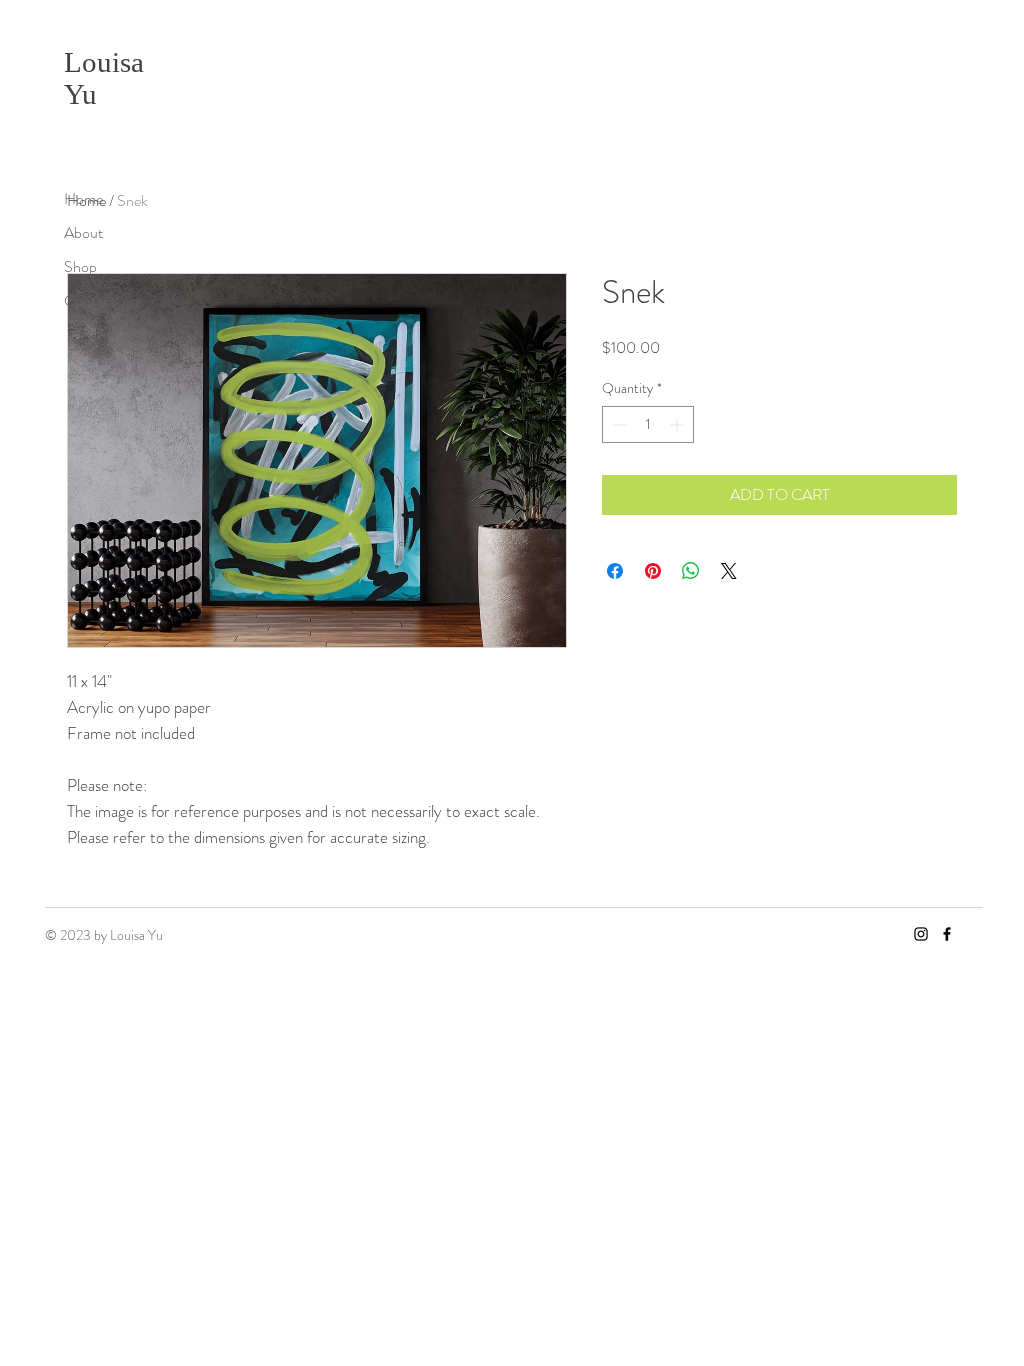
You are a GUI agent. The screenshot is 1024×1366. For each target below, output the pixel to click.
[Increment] (678, 424)
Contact (89, 300)
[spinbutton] (648, 424)
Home (83, 198)
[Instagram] (921, 934)
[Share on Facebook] (615, 571)
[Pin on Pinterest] (653, 571)
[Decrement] (617, 424)
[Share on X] (729, 571)
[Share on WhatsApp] (691, 571)
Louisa (104, 62)
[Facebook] (947, 934)
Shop (80, 266)
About (83, 232)
